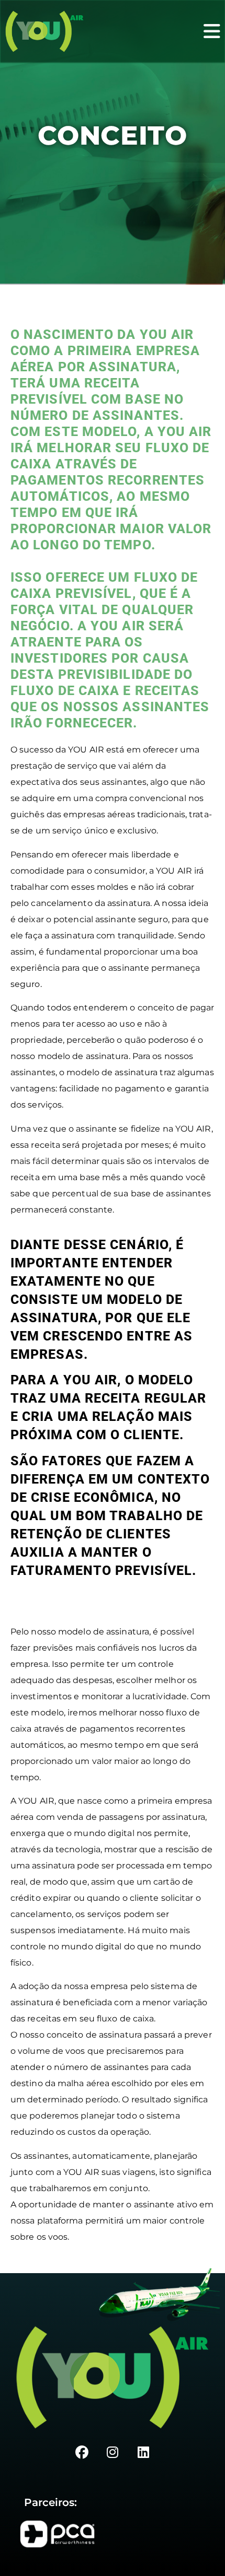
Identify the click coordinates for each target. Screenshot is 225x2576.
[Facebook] (82, 2453)
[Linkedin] (143, 2453)
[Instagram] (113, 2453)
